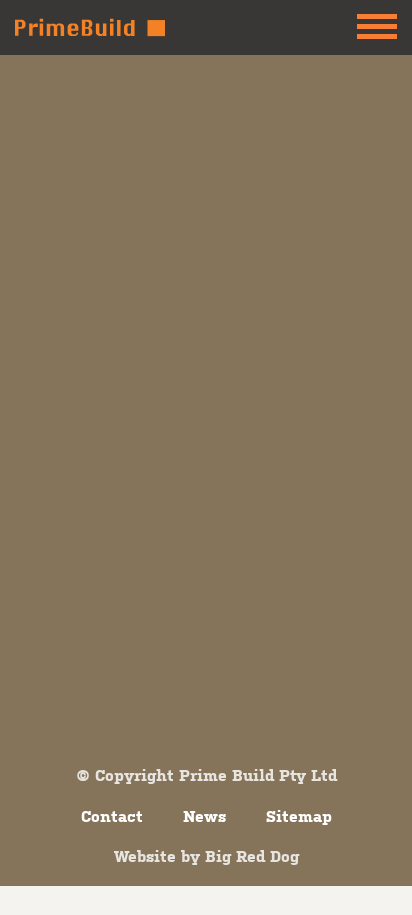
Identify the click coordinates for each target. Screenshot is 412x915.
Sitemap (299, 816)
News (204, 816)
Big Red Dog (252, 856)
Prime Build (90, 27)
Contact (112, 816)
